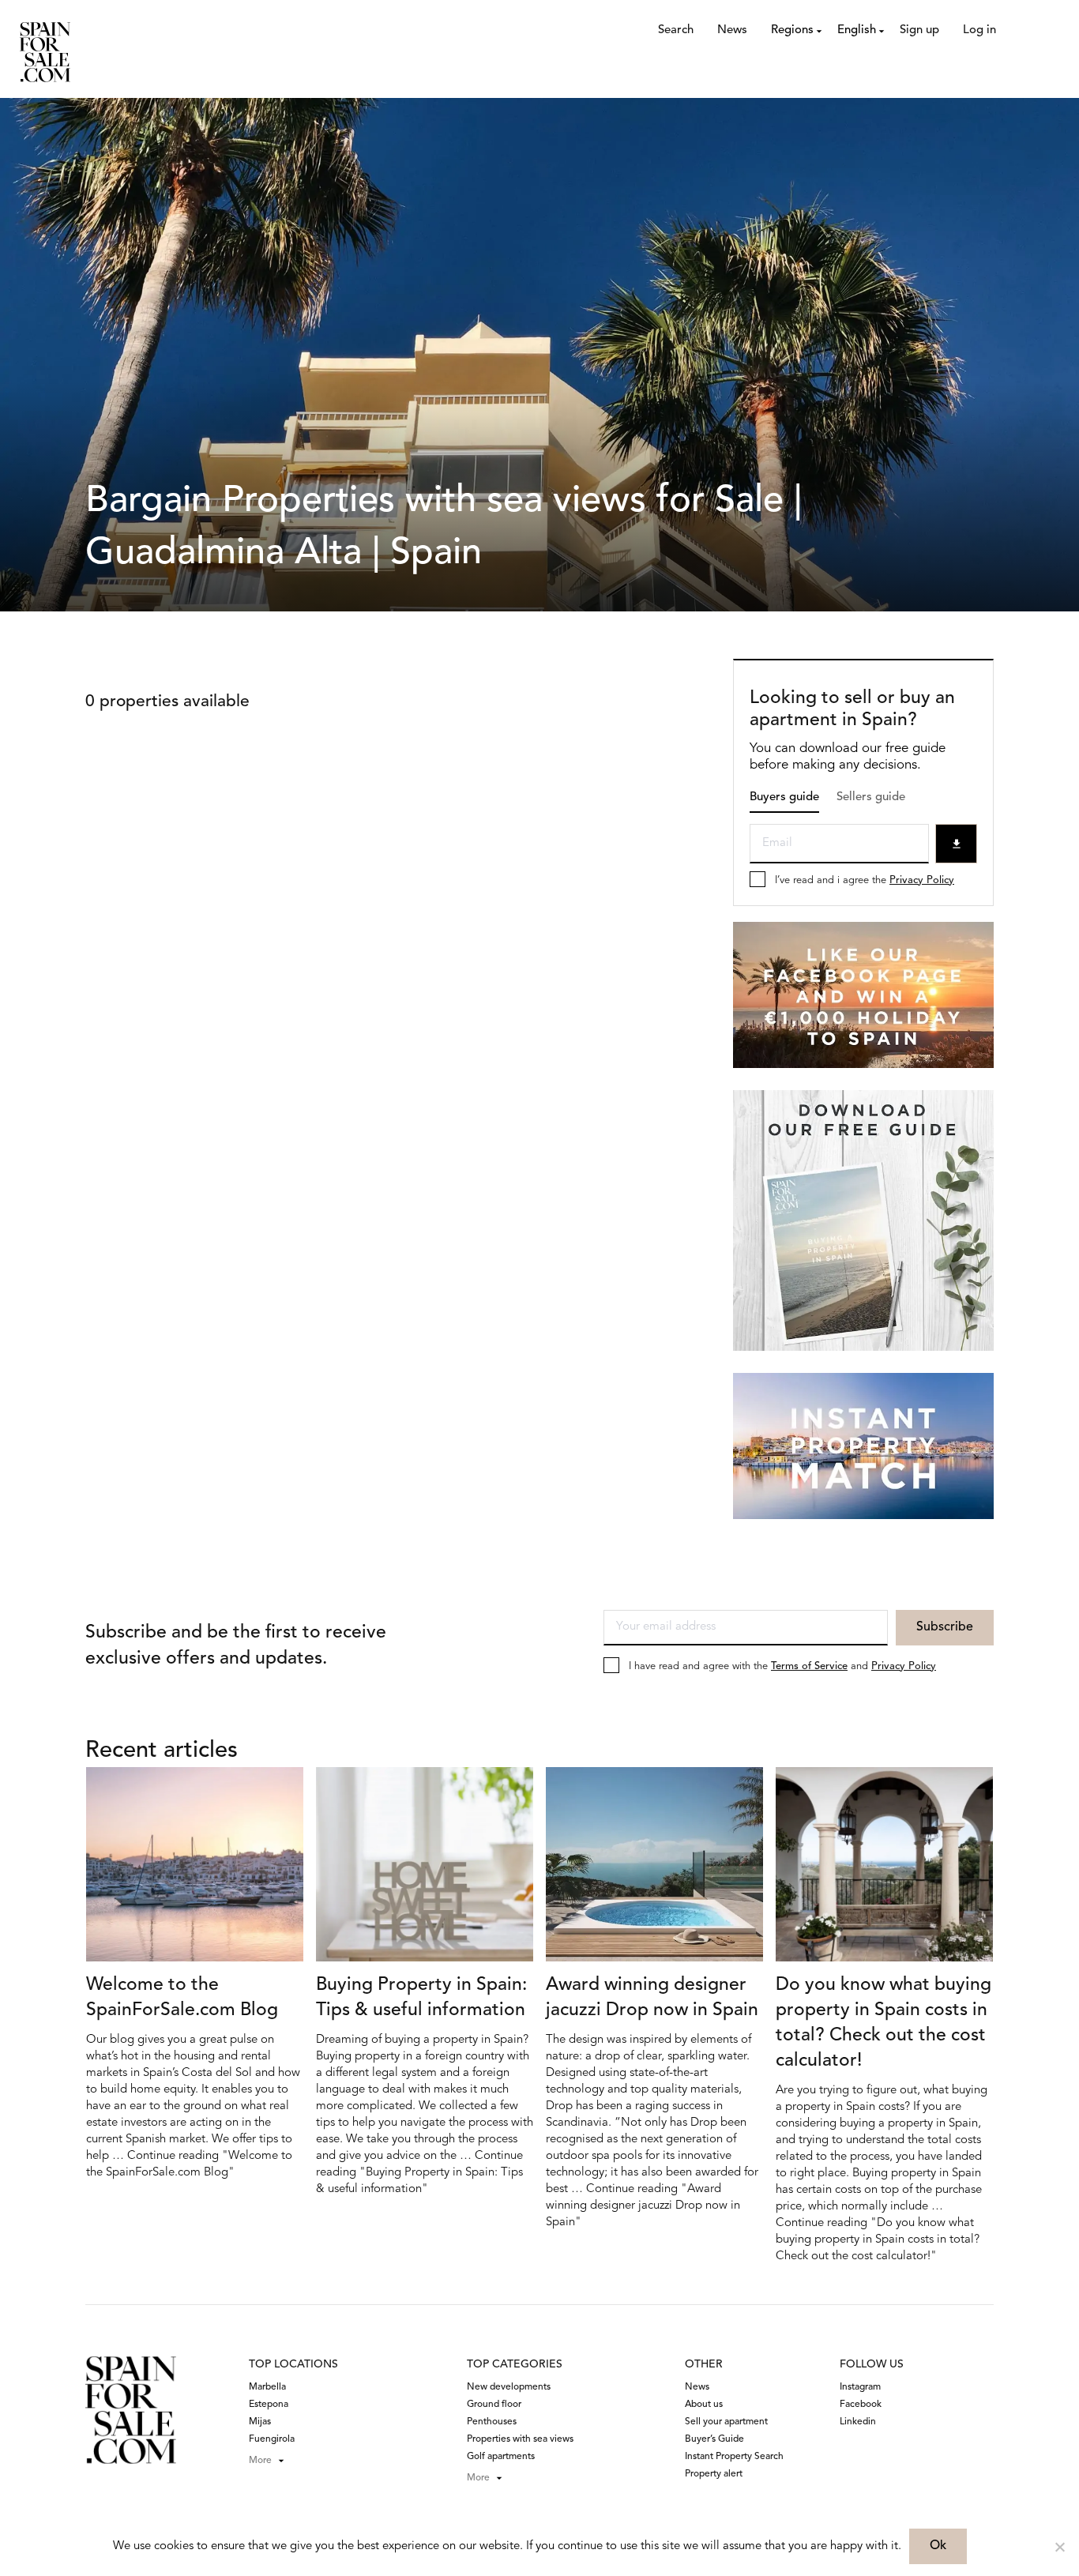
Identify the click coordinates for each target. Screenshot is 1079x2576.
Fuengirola (272, 2439)
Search (676, 30)
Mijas (260, 2422)
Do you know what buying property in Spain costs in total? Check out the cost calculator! (884, 2023)
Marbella (267, 2387)
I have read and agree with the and (782, 1666)
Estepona (269, 2405)
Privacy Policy (922, 880)
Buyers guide (784, 797)
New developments (509, 2387)
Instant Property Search (734, 2457)
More (260, 2461)
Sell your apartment (726, 2422)
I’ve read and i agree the (865, 880)
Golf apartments (501, 2457)
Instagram (860, 2387)
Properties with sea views (520, 2439)
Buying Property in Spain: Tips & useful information (421, 1998)
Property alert (714, 2474)
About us (704, 2405)
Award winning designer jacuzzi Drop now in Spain (652, 1998)
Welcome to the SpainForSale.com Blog (182, 1998)
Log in (979, 30)
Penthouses (492, 2422)
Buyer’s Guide (714, 2439)
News (732, 30)
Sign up (919, 30)
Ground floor (494, 2405)
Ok (938, 2546)
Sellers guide (871, 797)
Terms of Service (809, 1666)
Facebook (861, 2405)
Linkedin (858, 2422)
